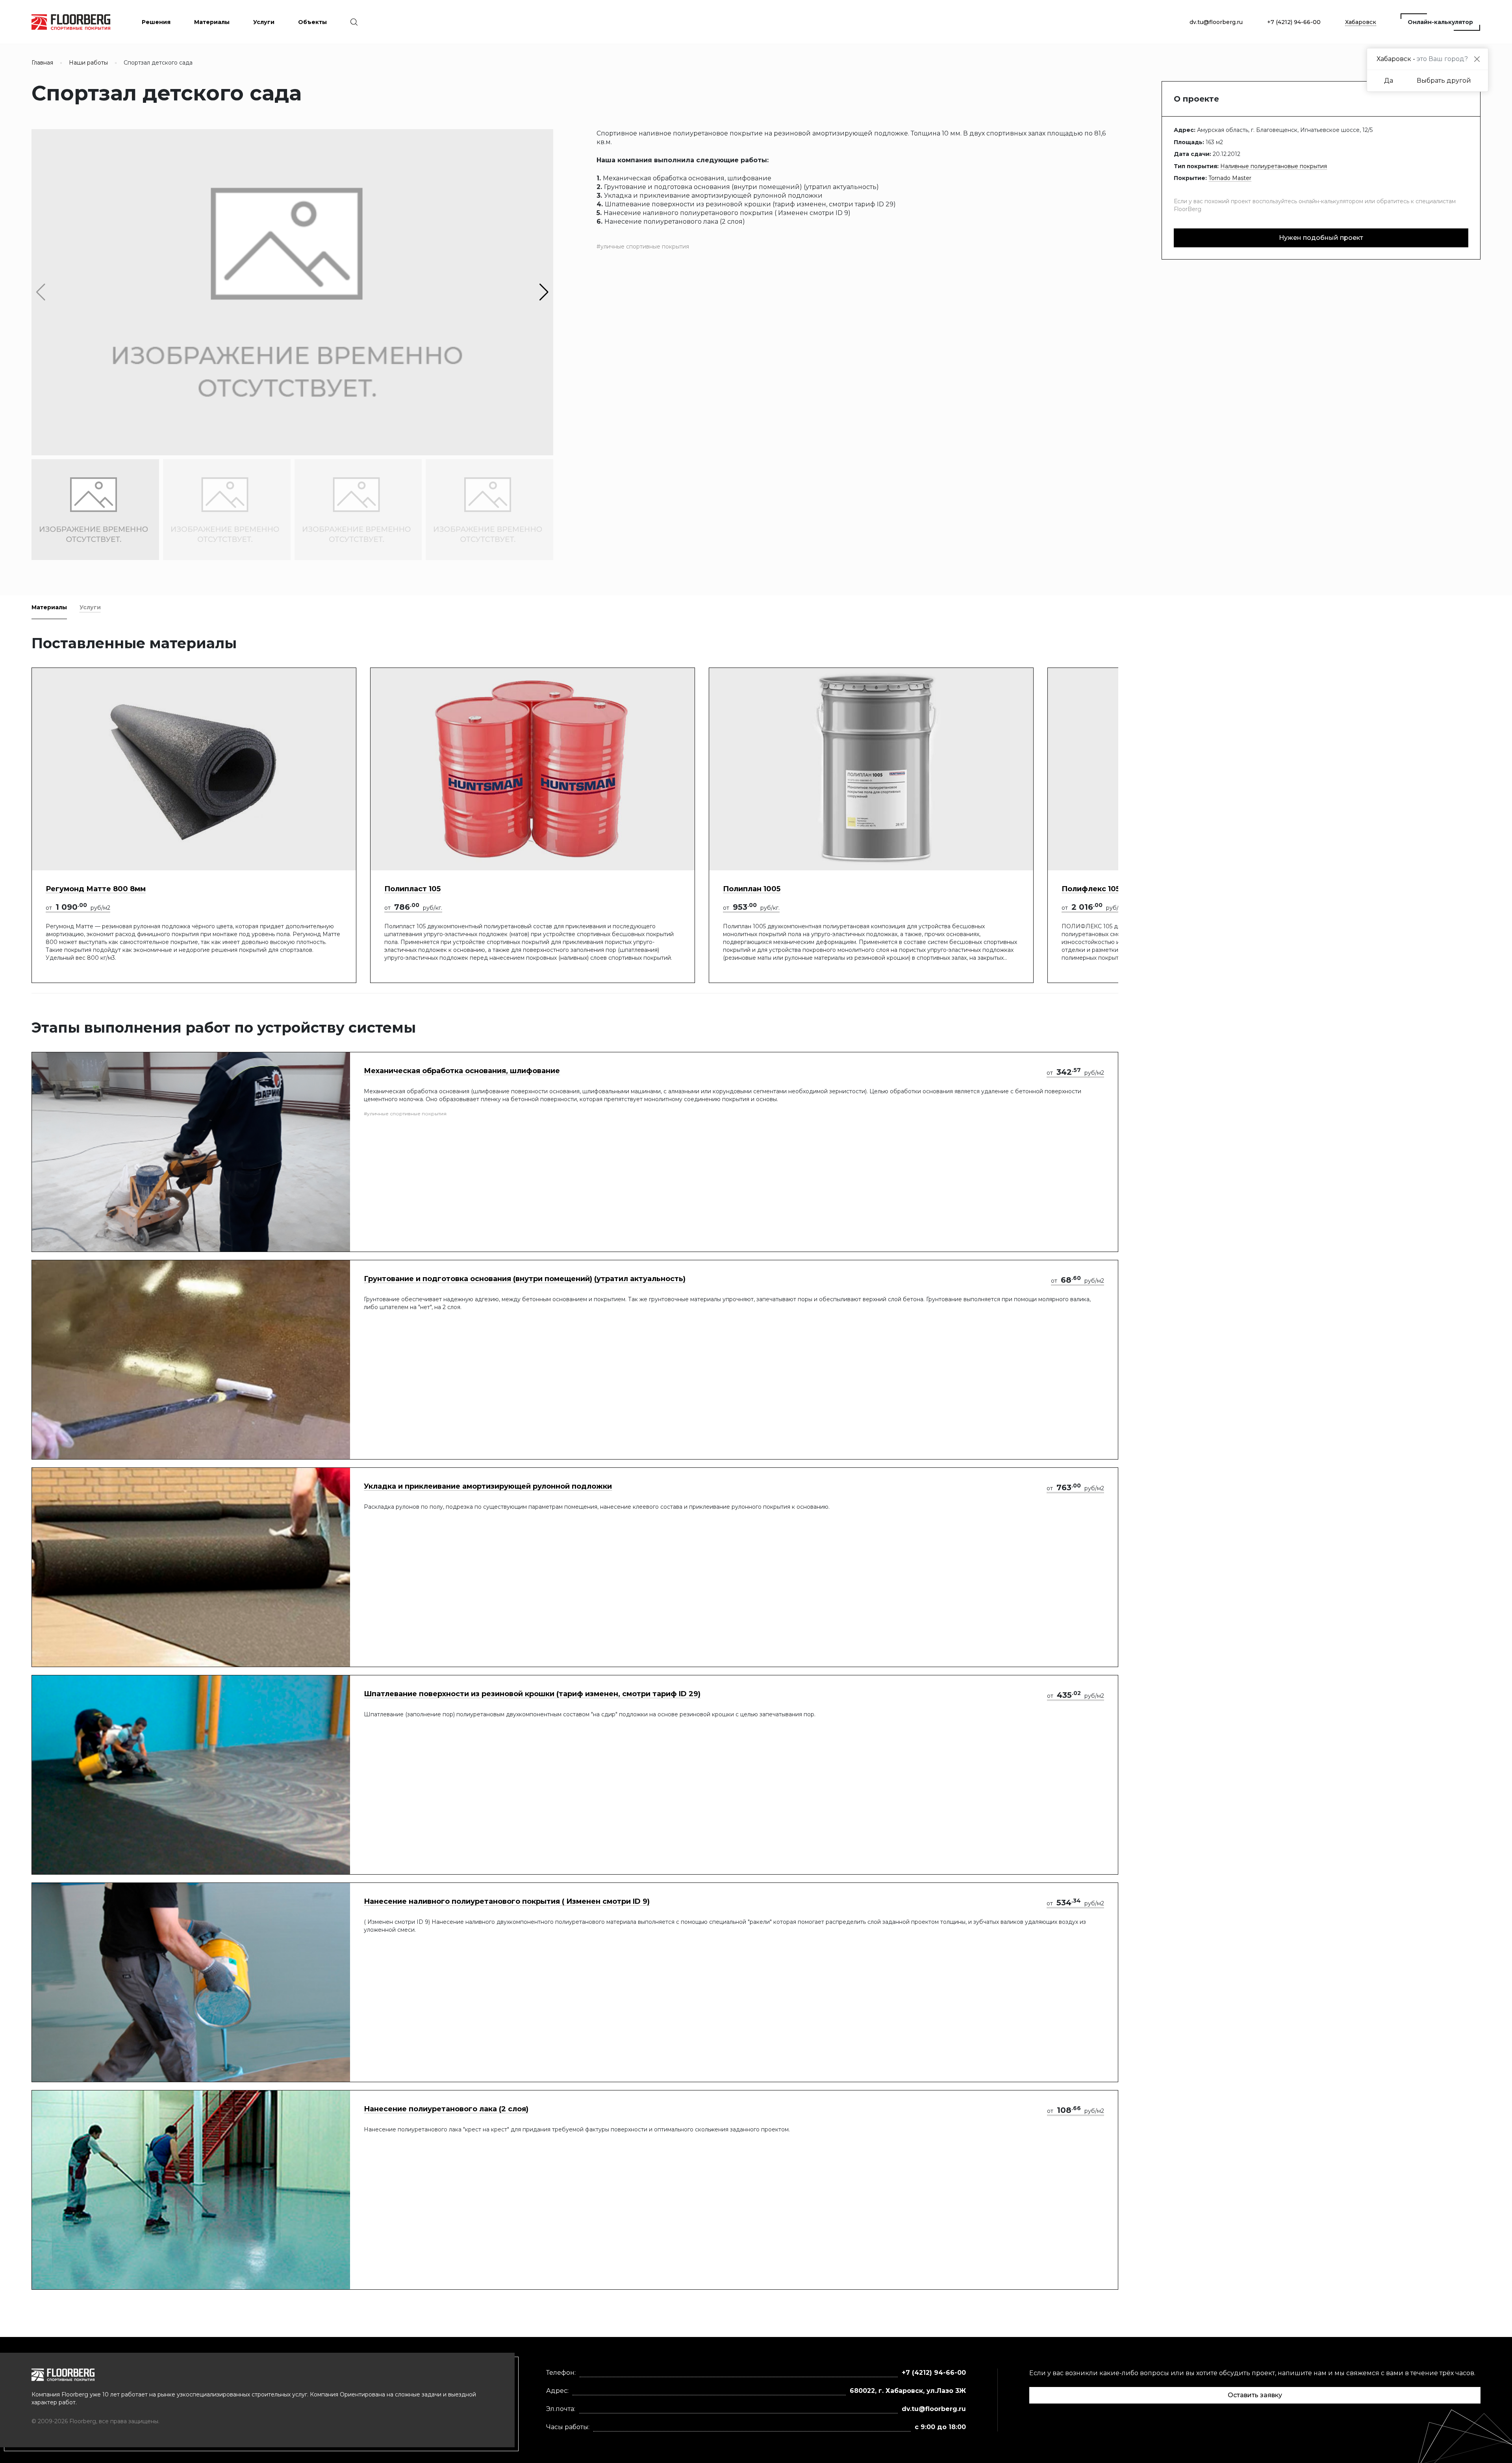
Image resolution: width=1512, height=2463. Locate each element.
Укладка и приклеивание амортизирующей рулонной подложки (488, 1486)
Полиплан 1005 (752, 889)
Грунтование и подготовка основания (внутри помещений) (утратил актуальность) (525, 1279)
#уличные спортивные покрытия (643, 247)
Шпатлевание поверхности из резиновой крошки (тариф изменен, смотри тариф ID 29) (532, 1694)
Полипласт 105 (412, 889)
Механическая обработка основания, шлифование (462, 1071)
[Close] (1477, 59)
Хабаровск (1361, 22)
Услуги (90, 607)
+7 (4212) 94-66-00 (1294, 22)
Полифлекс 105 (1091, 889)
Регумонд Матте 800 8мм (96, 889)
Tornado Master (1230, 178)
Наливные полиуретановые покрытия (1274, 166)
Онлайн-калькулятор (1440, 22)
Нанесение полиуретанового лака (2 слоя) (446, 2109)
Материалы (49, 607)
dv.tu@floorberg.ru (1216, 22)
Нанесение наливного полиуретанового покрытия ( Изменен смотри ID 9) (507, 1901)
